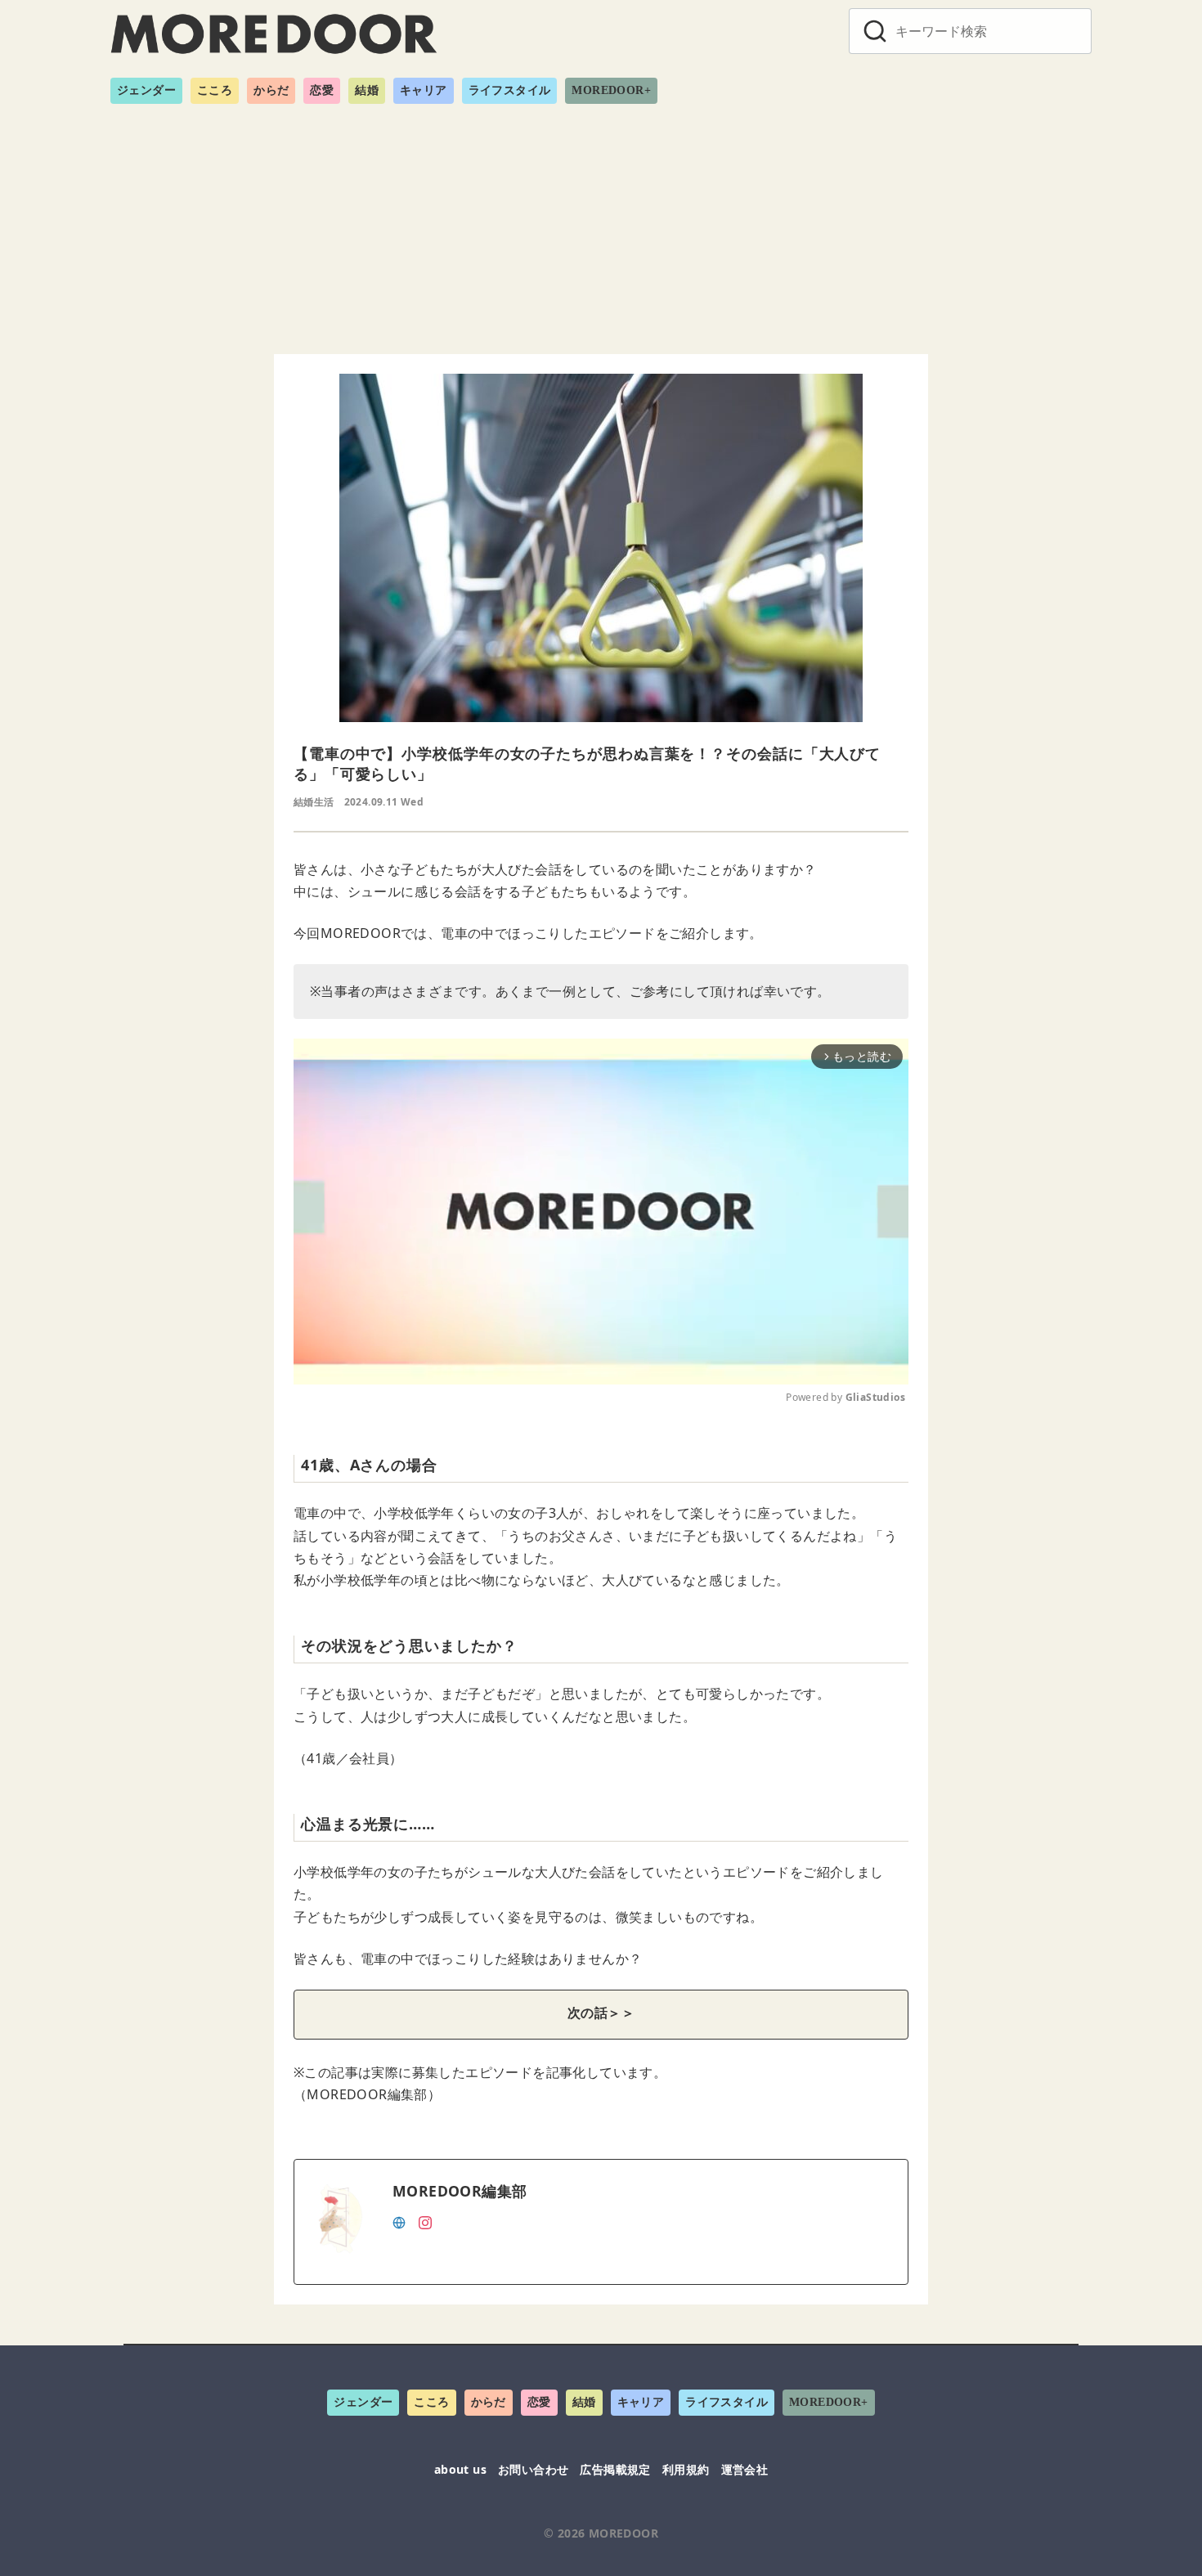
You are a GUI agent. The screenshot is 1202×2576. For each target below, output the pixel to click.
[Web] (399, 2221)
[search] (875, 31)
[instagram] (425, 2221)
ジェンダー (146, 90)
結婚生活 (314, 802)
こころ (215, 90)
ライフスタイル (510, 90)
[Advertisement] (601, 222)
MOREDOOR (623, 2533)
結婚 (367, 90)
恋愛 (322, 90)
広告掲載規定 (615, 2469)
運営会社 (745, 2469)
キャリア (424, 90)
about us (460, 2469)
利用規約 (686, 2469)
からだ (271, 90)
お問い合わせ (533, 2469)
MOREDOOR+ (611, 90)
